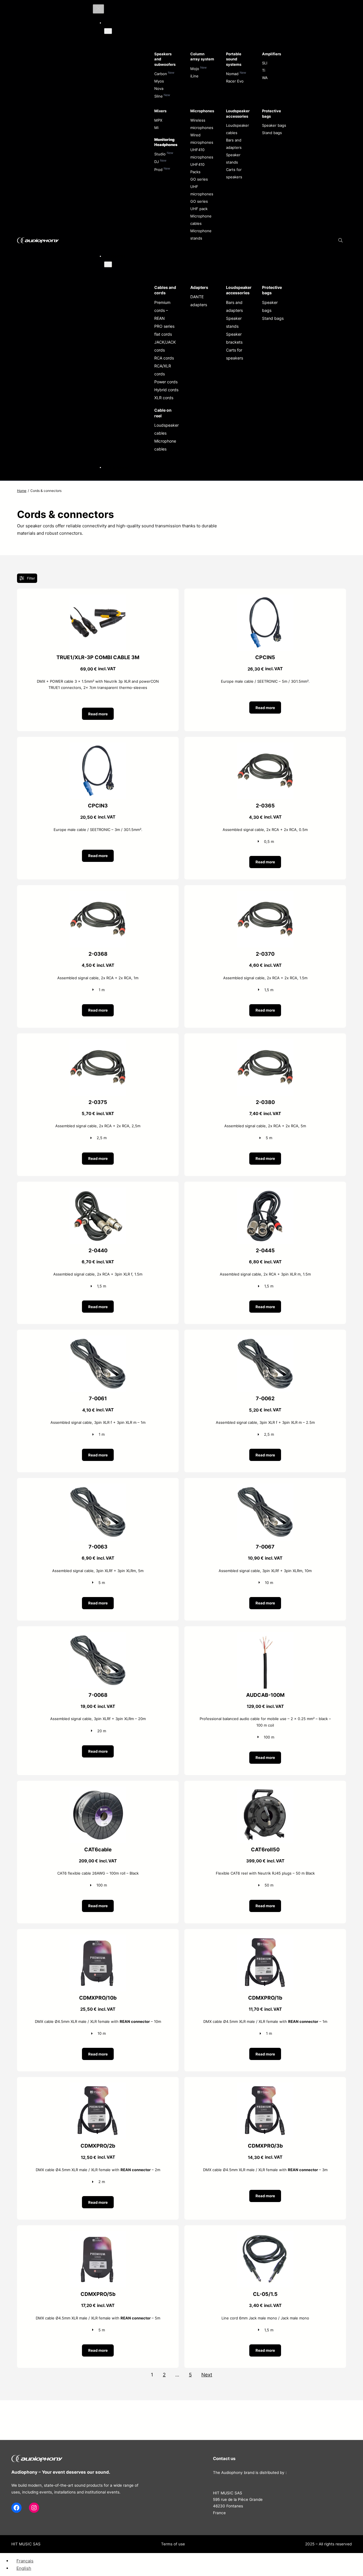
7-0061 (98, 1398)
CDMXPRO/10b (98, 1998)
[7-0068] (98, 1635)
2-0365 (265, 806)
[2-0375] (98, 1043)
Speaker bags (274, 125)
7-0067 (265, 1547)
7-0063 (98, 1547)
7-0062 (265, 1398)
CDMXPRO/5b (98, 2294)
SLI (265, 63)
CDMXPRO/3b (265, 2146)
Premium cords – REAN (162, 310)
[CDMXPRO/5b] (98, 2235)
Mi (156, 128)
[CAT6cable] (98, 1790)
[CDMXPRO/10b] (98, 1938)
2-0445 (265, 1250)
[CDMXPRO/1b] (265, 1938)
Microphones (202, 111)
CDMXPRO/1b (265, 1998)
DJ (157, 162)
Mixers (160, 111)
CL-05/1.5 (265, 2294)
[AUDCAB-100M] (265, 1635)
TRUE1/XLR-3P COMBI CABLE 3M (98, 657)
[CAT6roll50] (265, 1790)
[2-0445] (265, 1191)
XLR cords (164, 398)
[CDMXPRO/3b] (265, 2086)
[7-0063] (98, 1487)
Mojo (195, 69)
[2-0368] (98, 894)
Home (22, 491)
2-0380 (265, 1102)
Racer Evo (235, 81)
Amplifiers (272, 54)
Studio (160, 154)
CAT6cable (98, 1849)
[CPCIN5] (265, 598)
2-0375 (98, 1102)
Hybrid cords (166, 390)
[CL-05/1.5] (265, 2235)
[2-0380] (265, 1043)
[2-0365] (265, 746)
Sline (159, 96)
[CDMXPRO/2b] (98, 2086)
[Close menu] (98, 9)
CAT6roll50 (265, 1849)
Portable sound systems (234, 59)
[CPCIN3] (98, 746)
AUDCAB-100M (265, 1695)
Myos (159, 81)
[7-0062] (265, 1339)
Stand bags (272, 133)
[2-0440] (98, 1191)
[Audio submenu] (108, 31)
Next (207, 2375)
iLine (194, 76)
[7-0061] (98, 1339)
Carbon (161, 74)
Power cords (166, 382)
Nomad (232, 74)
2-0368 (98, 954)
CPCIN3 (98, 806)
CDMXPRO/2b (98, 2146)
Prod (158, 170)
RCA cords (164, 358)
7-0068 (98, 1695)
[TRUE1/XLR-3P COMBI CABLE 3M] (98, 598)
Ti (264, 70)
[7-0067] (265, 1487)
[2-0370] (265, 894)
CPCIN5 (265, 657)
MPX (158, 120)
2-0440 (98, 1250)
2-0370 (265, 954)
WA (265, 78)
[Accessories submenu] (108, 264)
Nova (159, 88)
